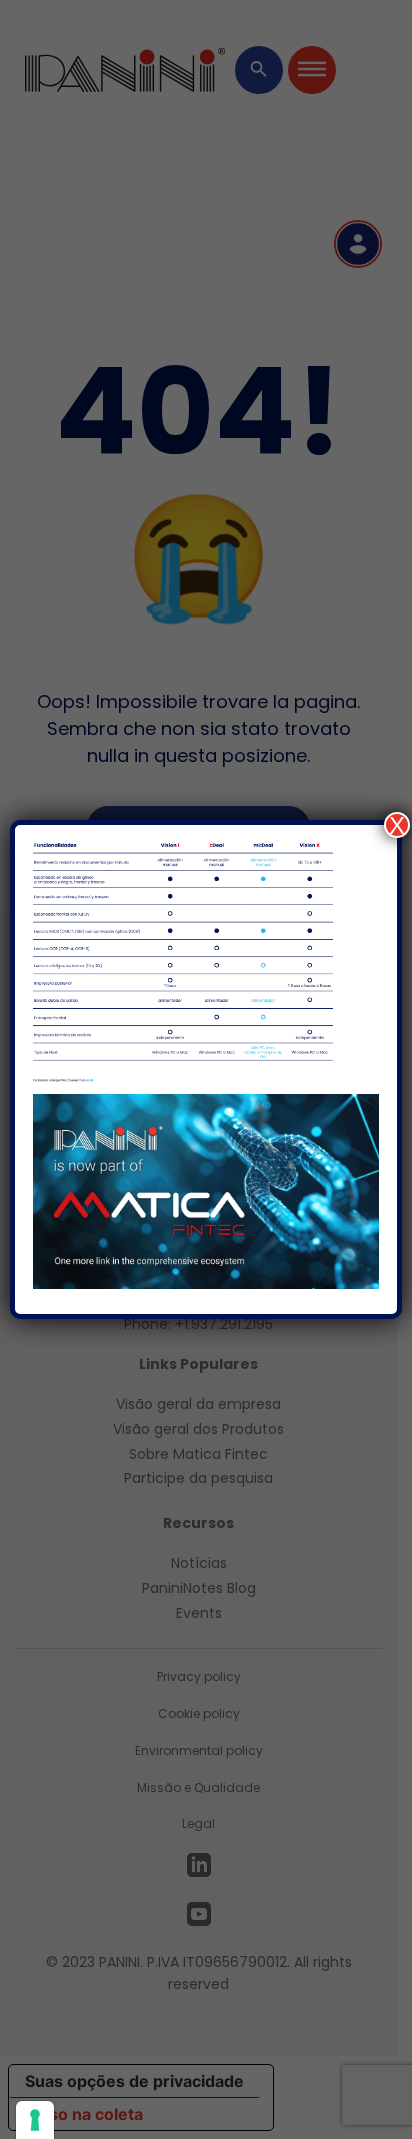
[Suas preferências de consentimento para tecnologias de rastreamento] (35, 2120)
